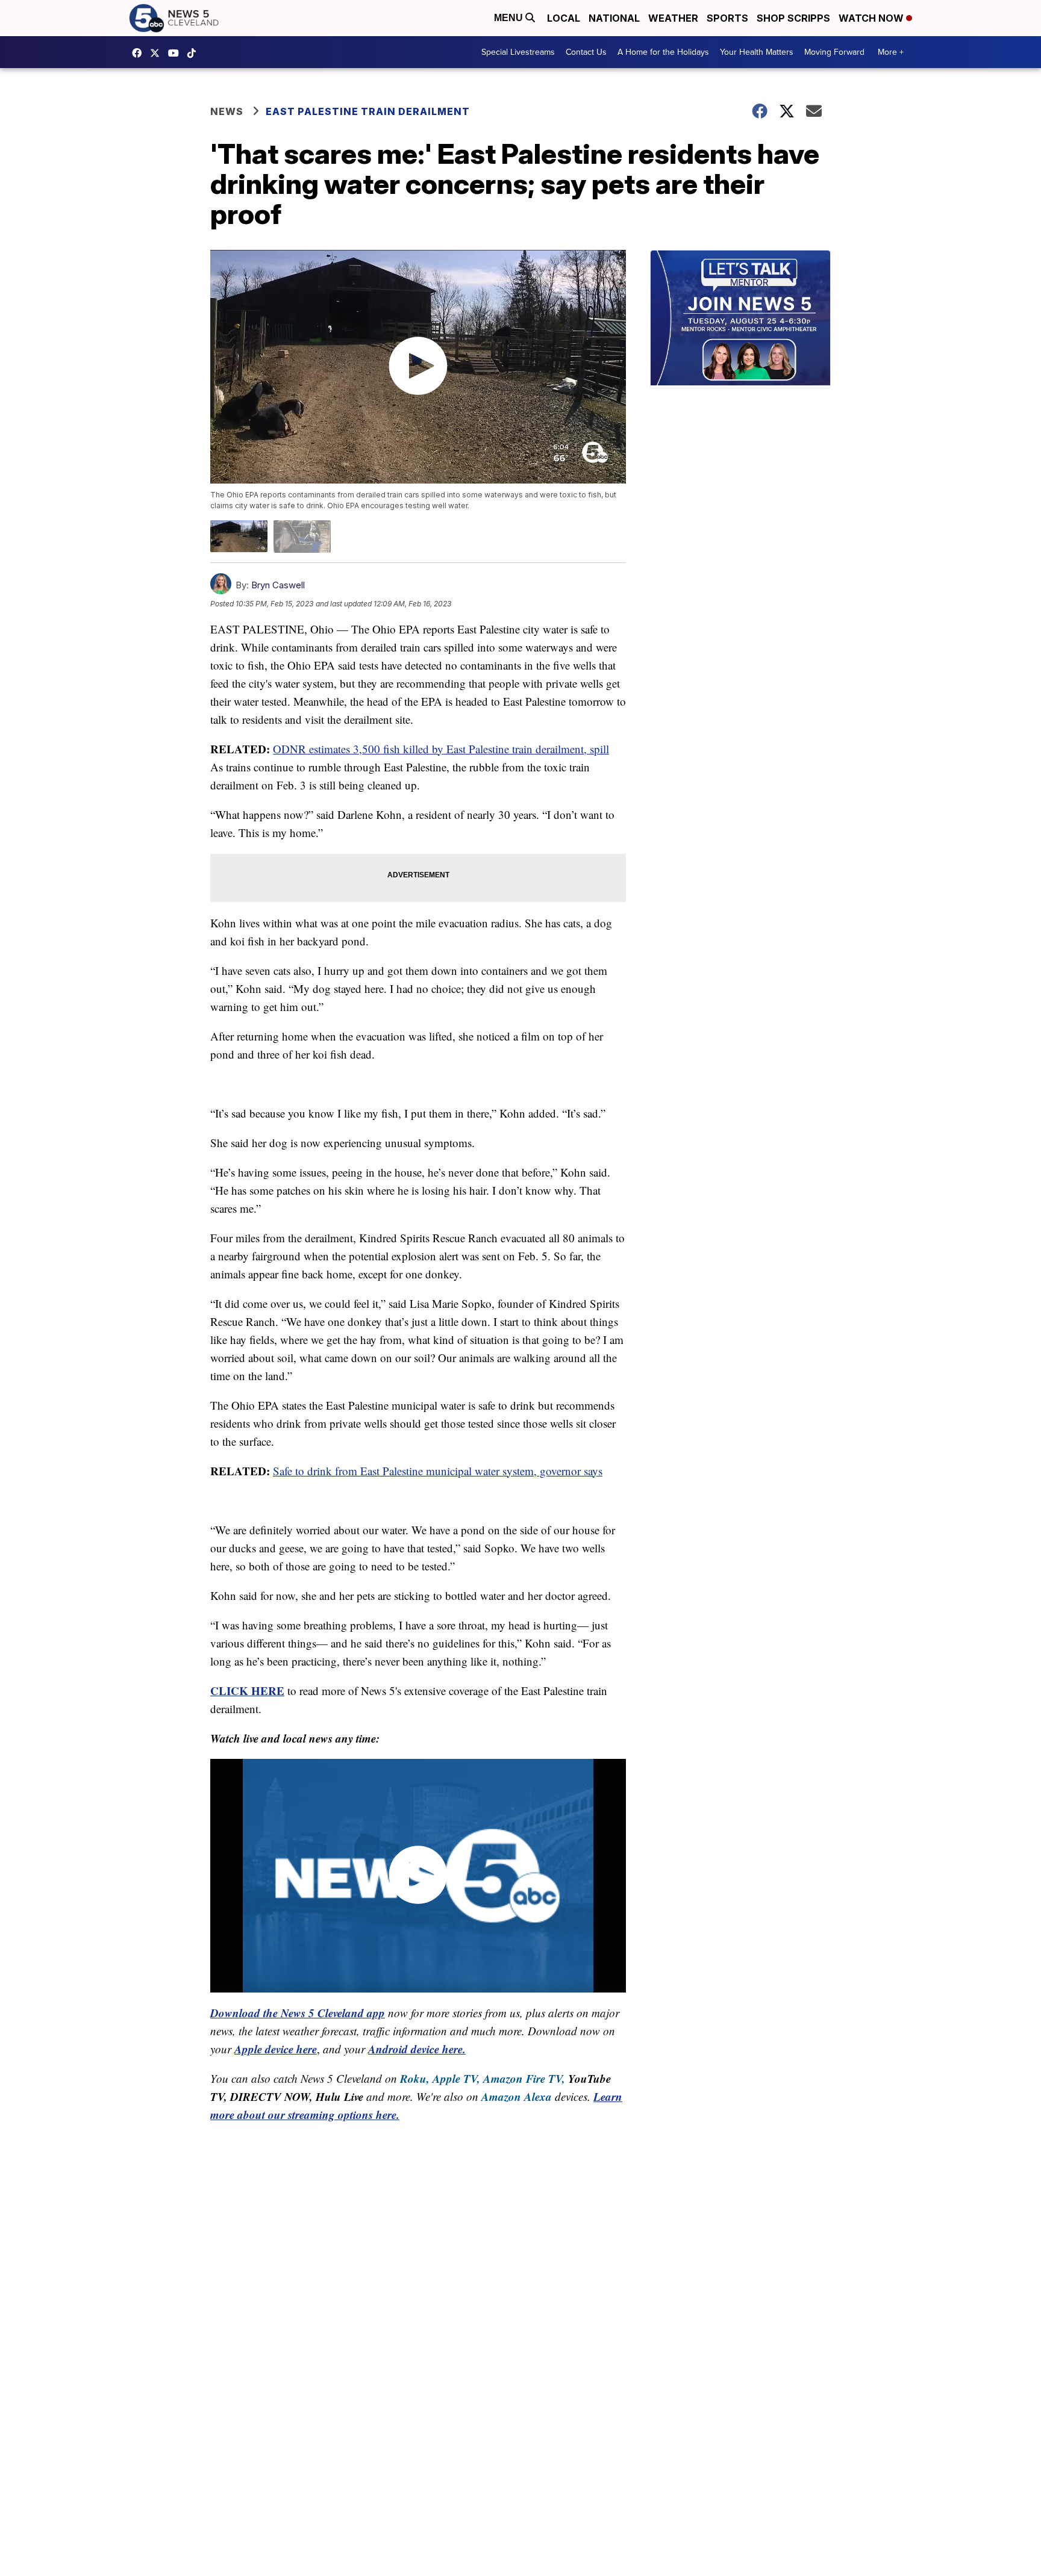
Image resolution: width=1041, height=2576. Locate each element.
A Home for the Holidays (663, 52)
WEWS (158, 53)
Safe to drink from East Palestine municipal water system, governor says (438, 1471)
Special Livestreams (518, 52)
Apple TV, (456, 2078)
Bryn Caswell (278, 585)
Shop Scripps (793, 18)
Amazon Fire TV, (524, 2078)
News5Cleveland (140, 53)
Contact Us (586, 52)
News (227, 111)
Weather (673, 18)
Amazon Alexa (517, 2096)
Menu (510, 18)
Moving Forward (834, 52)
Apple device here (276, 2049)
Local (564, 18)
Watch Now (872, 18)
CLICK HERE (247, 1691)
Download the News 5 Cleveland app (298, 2013)
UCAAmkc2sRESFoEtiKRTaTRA (177, 53)
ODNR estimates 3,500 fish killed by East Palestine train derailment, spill (441, 749)
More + (891, 52)
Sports (727, 18)
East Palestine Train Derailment (368, 111)
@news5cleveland (195, 53)
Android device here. (417, 2049)
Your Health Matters (757, 52)
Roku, (415, 2078)
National (614, 18)
